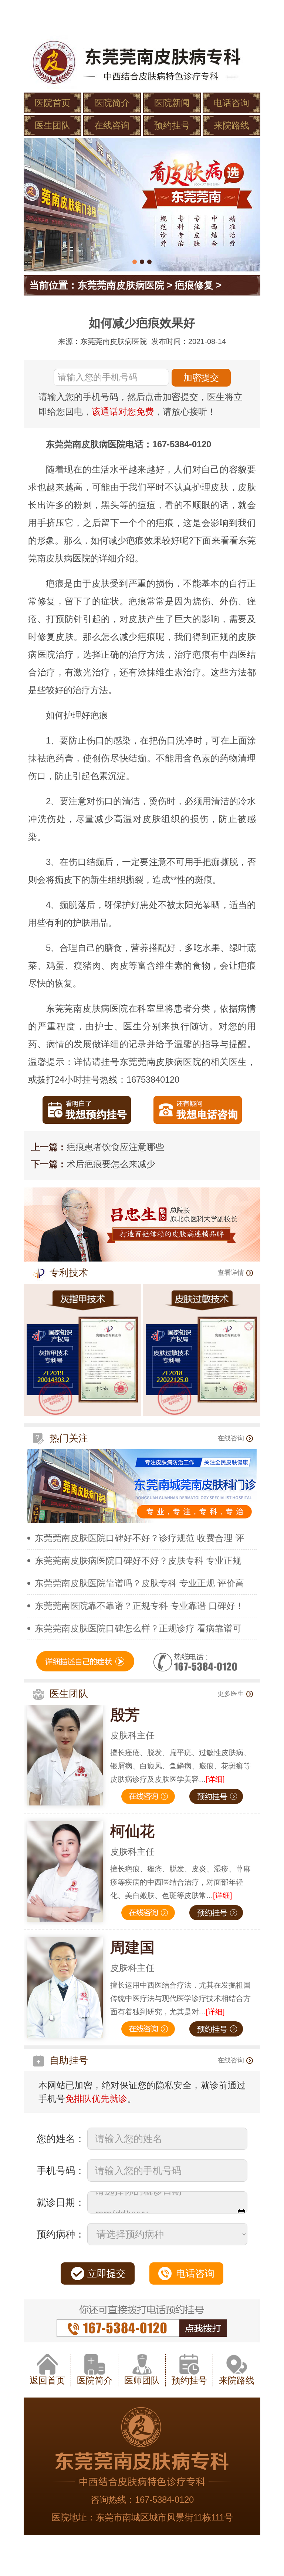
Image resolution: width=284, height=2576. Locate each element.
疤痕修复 (194, 285)
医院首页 (53, 103)
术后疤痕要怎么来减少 (111, 1164)
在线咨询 (112, 125)
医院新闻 (172, 103)
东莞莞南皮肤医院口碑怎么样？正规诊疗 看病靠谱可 (138, 1628)
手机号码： (61, 2171)
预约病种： (61, 2234)
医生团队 (53, 125)
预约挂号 (172, 125)
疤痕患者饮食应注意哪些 (115, 1147)
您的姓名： (61, 2139)
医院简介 (112, 103)
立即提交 (106, 2273)
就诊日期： (61, 2202)
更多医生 (231, 1694)
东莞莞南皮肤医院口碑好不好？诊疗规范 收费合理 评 (139, 1538)
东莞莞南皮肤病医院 (121, 285)
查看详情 (231, 1273)
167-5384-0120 (164, 2500)
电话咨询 (231, 103)
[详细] (215, 1779)
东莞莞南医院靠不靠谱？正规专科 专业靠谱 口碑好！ (139, 1606)
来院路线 (231, 125)
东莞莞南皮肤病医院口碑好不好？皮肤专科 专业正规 (138, 1561)
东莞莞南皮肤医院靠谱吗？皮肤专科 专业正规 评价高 (139, 1583)
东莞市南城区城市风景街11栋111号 (164, 2517)
